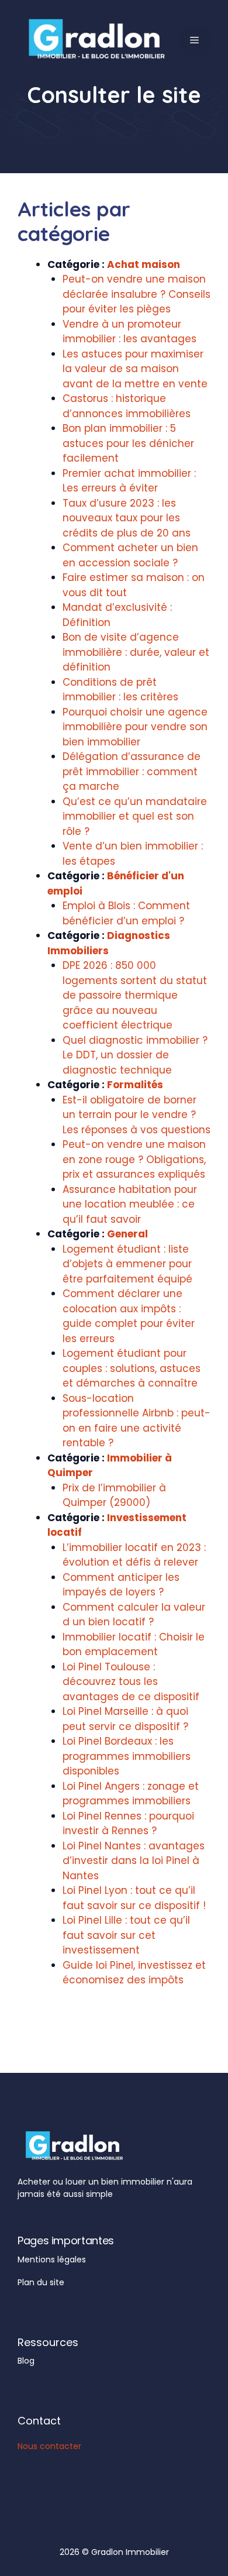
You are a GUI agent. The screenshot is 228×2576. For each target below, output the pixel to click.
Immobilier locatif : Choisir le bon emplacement (134, 1645)
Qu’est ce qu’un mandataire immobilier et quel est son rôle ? (135, 816)
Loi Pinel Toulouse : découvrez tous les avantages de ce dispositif (131, 1682)
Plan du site (41, 2282)
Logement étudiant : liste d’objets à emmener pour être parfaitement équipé (127, 1264)
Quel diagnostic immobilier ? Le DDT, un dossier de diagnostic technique (135, 1055)
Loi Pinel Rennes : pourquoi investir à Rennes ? (128, 1824)
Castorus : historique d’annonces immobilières (127, 406)
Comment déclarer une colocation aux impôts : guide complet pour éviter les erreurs (129, 1316)
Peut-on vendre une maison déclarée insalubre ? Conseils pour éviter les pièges (137, 294)
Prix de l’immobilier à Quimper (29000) (114, 1495)
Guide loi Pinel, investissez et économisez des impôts (134, 1973)
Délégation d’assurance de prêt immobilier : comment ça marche (132, 771)
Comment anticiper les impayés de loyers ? (121, 1585)
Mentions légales (52, 2259)
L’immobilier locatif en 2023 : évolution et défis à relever (134, 1555)
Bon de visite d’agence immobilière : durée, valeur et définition (136, 652)
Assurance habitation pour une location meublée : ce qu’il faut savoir (130, 1204)
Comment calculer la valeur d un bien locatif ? (134, 1615)
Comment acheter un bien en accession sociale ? (130, 555)
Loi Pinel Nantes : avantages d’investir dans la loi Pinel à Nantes (134, 1861)
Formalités (135, 1085)
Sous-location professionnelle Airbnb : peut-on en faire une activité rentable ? (137, 1421)
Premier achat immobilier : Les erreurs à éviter (129, 481)
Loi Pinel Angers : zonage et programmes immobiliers (131, 1794)
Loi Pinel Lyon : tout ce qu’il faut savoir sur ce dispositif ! (134, 1898)
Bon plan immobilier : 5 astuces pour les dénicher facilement (128, 443)
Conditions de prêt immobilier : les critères (120, 690)
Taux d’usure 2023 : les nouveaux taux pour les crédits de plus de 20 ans (127, 518)
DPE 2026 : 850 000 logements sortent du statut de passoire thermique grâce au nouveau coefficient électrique (135, 995)
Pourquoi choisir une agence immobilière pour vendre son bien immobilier (135, 727)
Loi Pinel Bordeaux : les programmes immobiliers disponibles (127, 1756)
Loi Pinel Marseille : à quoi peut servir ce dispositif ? (125, 1719)
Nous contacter (49, 2446)
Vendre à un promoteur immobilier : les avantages (129, 332)
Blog (26, 2361)
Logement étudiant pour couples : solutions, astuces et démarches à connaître (132, 1368)
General (127, 1234)
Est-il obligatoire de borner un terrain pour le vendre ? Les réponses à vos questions (137, 1115)
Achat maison (144, 264)
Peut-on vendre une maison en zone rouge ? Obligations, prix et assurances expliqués (134, 1159)
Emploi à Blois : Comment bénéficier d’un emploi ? (126, 913)
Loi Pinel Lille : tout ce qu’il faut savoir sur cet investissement (126, 1935)
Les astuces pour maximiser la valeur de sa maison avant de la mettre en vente (135, 369)
